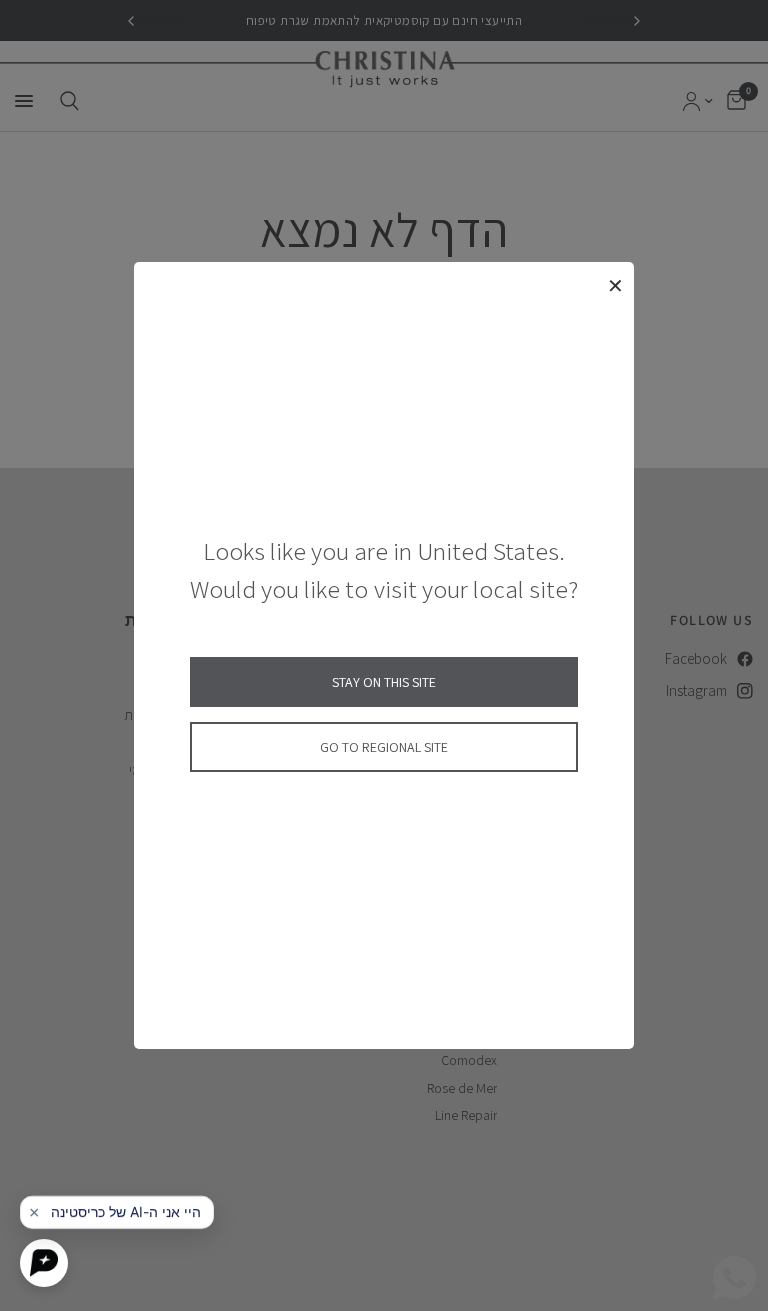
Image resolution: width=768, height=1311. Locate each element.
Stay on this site (384, 682)
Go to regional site (384, 747)
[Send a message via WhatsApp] (734, 1277)
